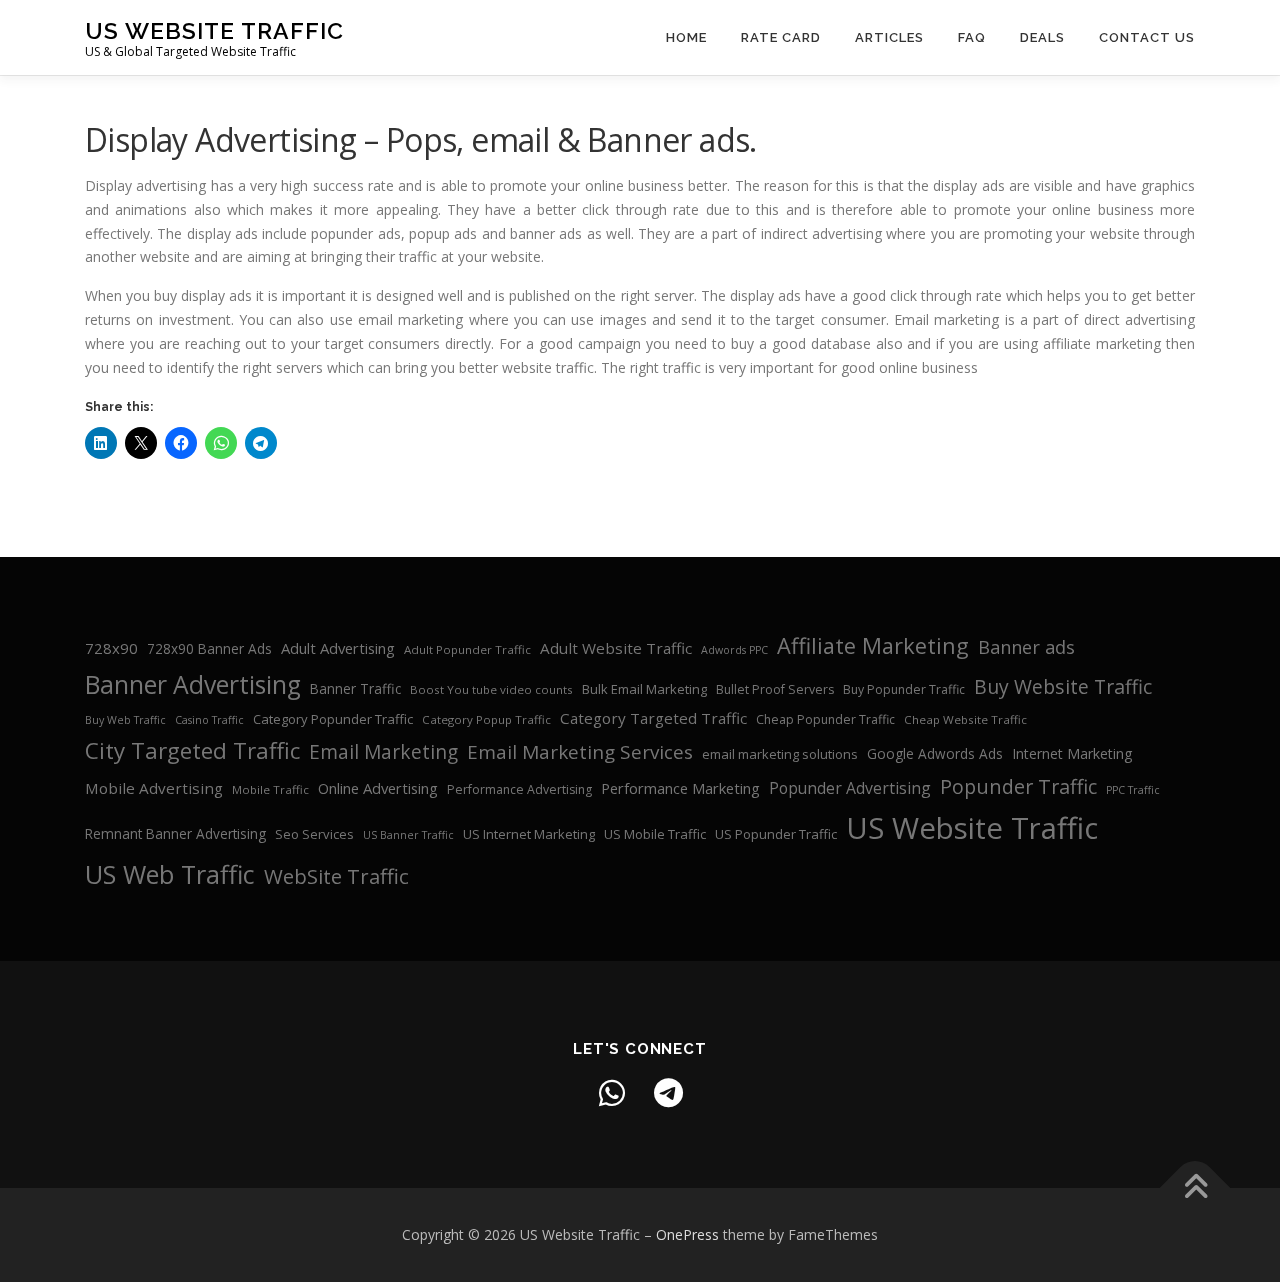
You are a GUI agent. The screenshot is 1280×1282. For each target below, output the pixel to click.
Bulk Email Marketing (644, 689)
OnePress (687, 1234)
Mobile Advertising (154, 788)
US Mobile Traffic (655, 834)
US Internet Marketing (529, 834)
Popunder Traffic (1018, 786)
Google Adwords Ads (935, 753)
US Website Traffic (214, 30)
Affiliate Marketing (873, 645)
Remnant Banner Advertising (175, 833)
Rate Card (781, 37)
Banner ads (1026, 647)
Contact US (1147, 37)
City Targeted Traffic (192, 750)
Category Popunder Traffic (333, 719)
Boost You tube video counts (491, 689)
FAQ (972, 37)
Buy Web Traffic (125, 720)
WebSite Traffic (336, 876)
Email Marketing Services (580, 752)
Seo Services (314, 834)
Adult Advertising (338, 648)
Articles (889, 37)
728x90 (111, 648)
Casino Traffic (209, 720)
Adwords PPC (734, 650)
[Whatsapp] (612, 1093)
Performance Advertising (519, 789)
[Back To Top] (1195, 1188)
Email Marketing (383, 752)
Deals (1042, 37)
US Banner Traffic (408, 835)
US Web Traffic (170, 874)
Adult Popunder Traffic (467, 649)
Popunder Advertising (850, 788)
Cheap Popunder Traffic (825, 719)
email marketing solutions (780, 754)
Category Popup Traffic (486, 719)
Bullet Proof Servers (775, 689)
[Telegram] (668, 1093)
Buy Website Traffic (1063, 686)
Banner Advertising (193, 684)
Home (686, 37)
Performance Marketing (680, 788)
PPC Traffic (1133, 790)
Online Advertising (378, 788)
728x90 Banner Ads (209, 648)
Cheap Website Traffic (965, 719)
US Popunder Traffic (776, 834)
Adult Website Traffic (616, 648)
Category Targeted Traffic (653, 718)
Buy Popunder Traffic (904, 689)
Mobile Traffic (270, 789)
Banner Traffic (355, 688)
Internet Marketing (1072, 753)
